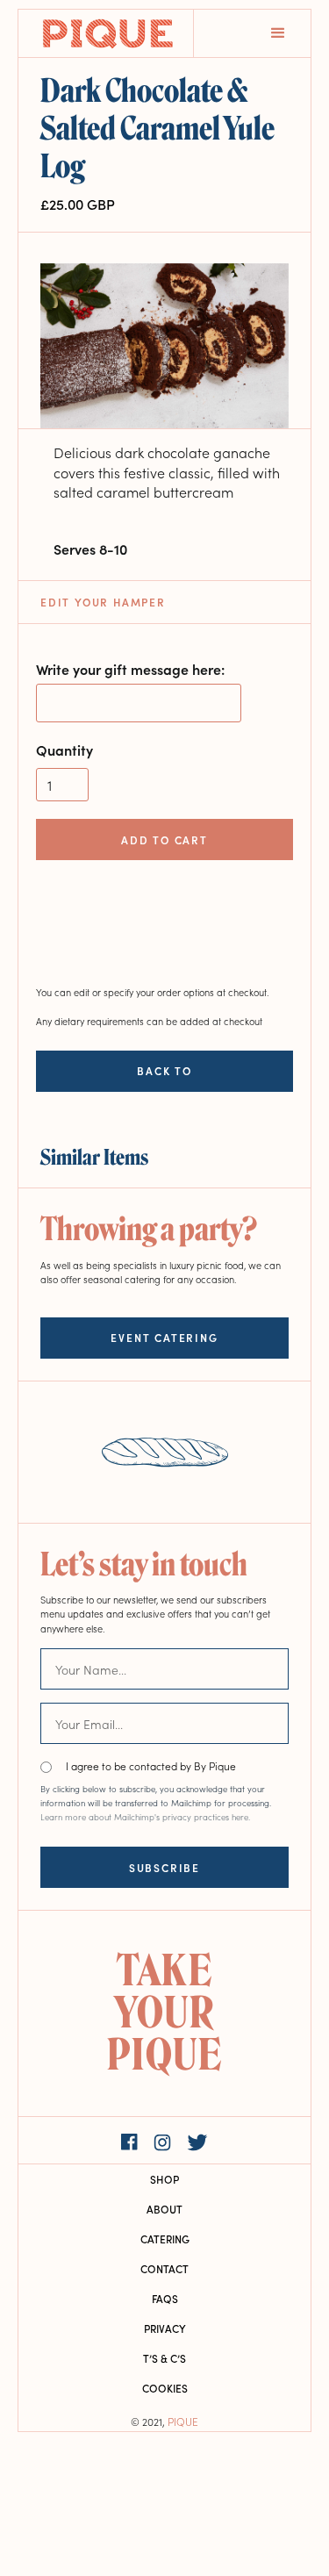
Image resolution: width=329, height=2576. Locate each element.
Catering (165, 2239)
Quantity (64, 750)
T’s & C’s (164, 2358)
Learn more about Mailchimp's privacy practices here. (145, 1817)
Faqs (165, 2298)
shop (164, 2179)
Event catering (164, 1337)
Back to (164, 1071)
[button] (278, 33)
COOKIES (165, 2388)
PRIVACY (165, 2328)
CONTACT (164, 2268)
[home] (106, 33)
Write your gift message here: (130, 669)
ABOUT (164, 2209)
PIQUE (183, 2421)
